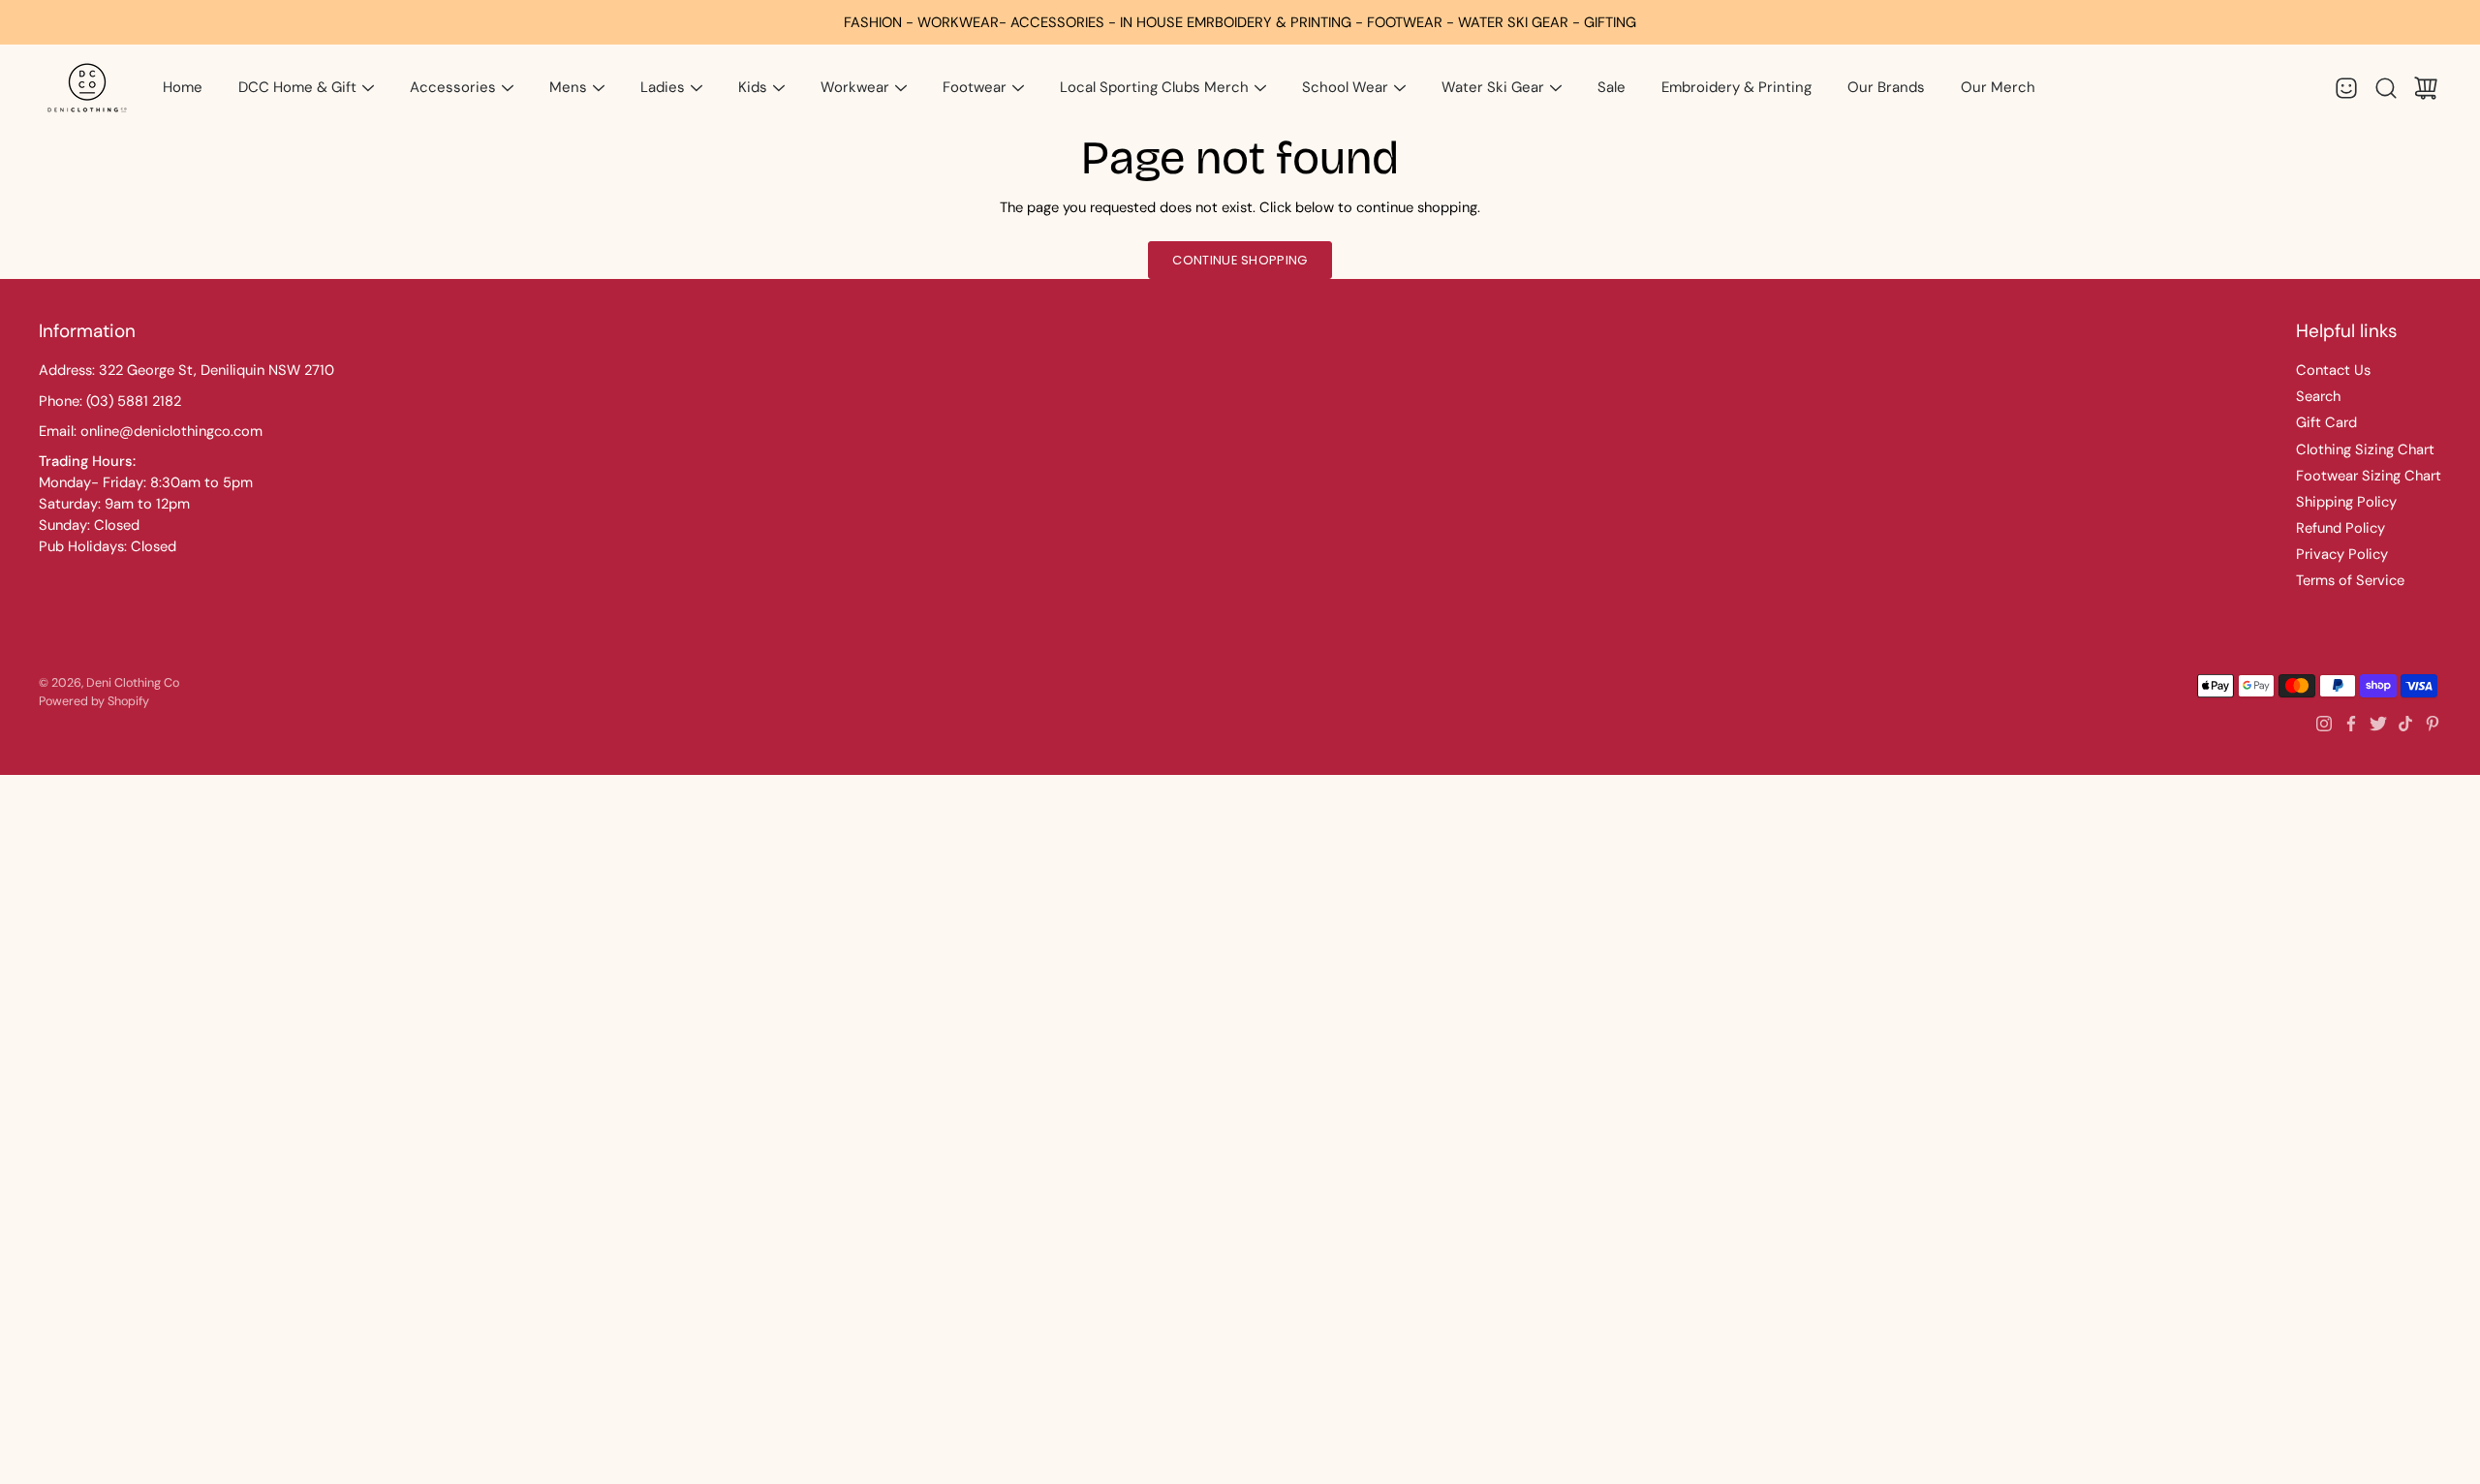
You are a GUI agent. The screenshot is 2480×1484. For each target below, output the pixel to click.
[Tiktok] (2405, 724)
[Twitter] (2378, 724)
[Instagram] (2324, 724)
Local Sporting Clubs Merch (1154, 87)
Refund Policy (2340, 528)
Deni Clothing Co (133, 683)
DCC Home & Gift (297, 87)
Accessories (453, 87)
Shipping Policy (2346, 502)
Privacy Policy (2342, 554)
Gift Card (2326, 422)
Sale (1612, 87)
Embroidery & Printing (1736, 87)
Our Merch (1998, 87)
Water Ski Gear (1493, 87)
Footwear (975, 87)
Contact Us (2333, 370)
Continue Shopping (1240, 260)
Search (2318, 396)
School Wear (1345, 87)
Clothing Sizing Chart (2365, 449)
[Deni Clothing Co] (87, 88)
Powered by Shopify (94, 701)
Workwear (855, 87)
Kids (753, 87)
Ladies (663, 87)
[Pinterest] (2433, 724)
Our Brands (1886, 87)
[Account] (2346, 88)
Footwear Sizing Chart (2369, 476)
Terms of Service (2350, 580)
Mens (568, 87)
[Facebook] (2351, 724)
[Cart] (2426, 88)
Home (183, 87)
